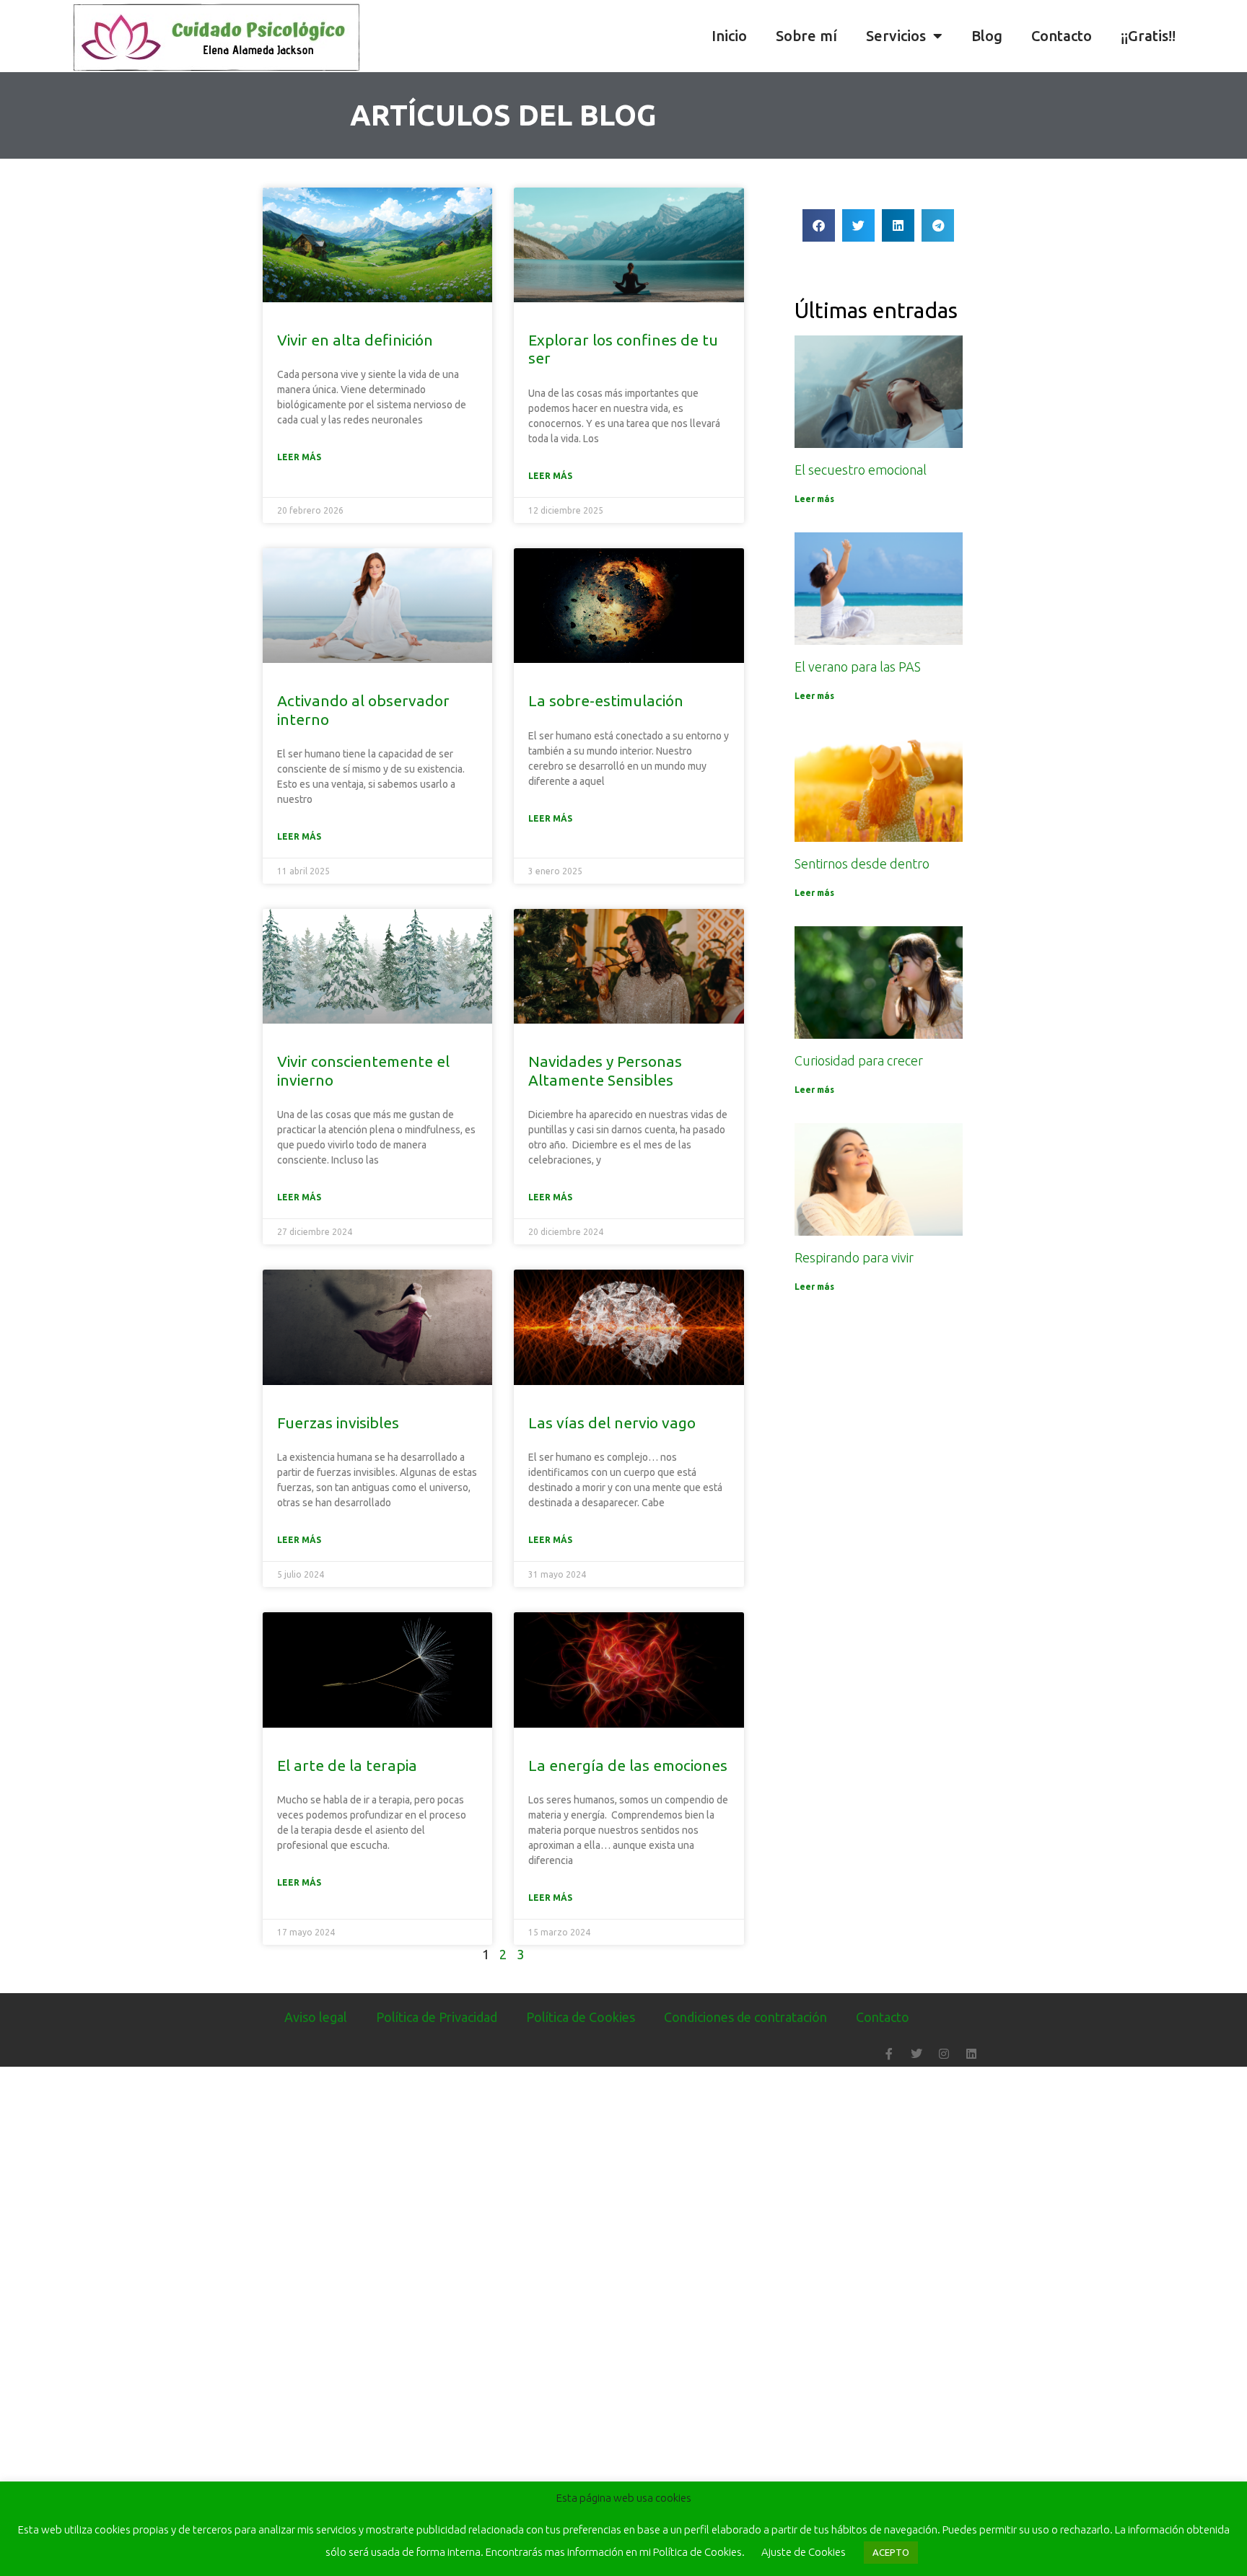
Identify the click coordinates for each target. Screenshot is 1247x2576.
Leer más (299, 457)
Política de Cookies (581, 2017)
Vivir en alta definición (355, 340)
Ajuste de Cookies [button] (804, 2552)
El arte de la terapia (347, 1765)
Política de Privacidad (437, 2017)
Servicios (896, 36)
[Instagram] (944, 2054)
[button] (1233, 36)
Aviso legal (316, 2017)
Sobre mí (806, 36)
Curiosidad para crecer (859, 1060)
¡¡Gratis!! (1148, 36)
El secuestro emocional (861, 470)
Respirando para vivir (854, 1257)
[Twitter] (916, 2054)
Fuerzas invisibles (338, 1423)
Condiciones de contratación (745, 2017)
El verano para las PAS (858, 667)
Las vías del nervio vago (612, 1423)
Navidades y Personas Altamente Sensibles (605, 1070)
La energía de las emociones (628, 1765)
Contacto (1062, 36)
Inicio (729, 36)
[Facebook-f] (889, 2054)
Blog (987, 36)
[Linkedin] (971, 2054)
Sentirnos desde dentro (862, 863)
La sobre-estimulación (606, 700)
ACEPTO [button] (891, 2552)
